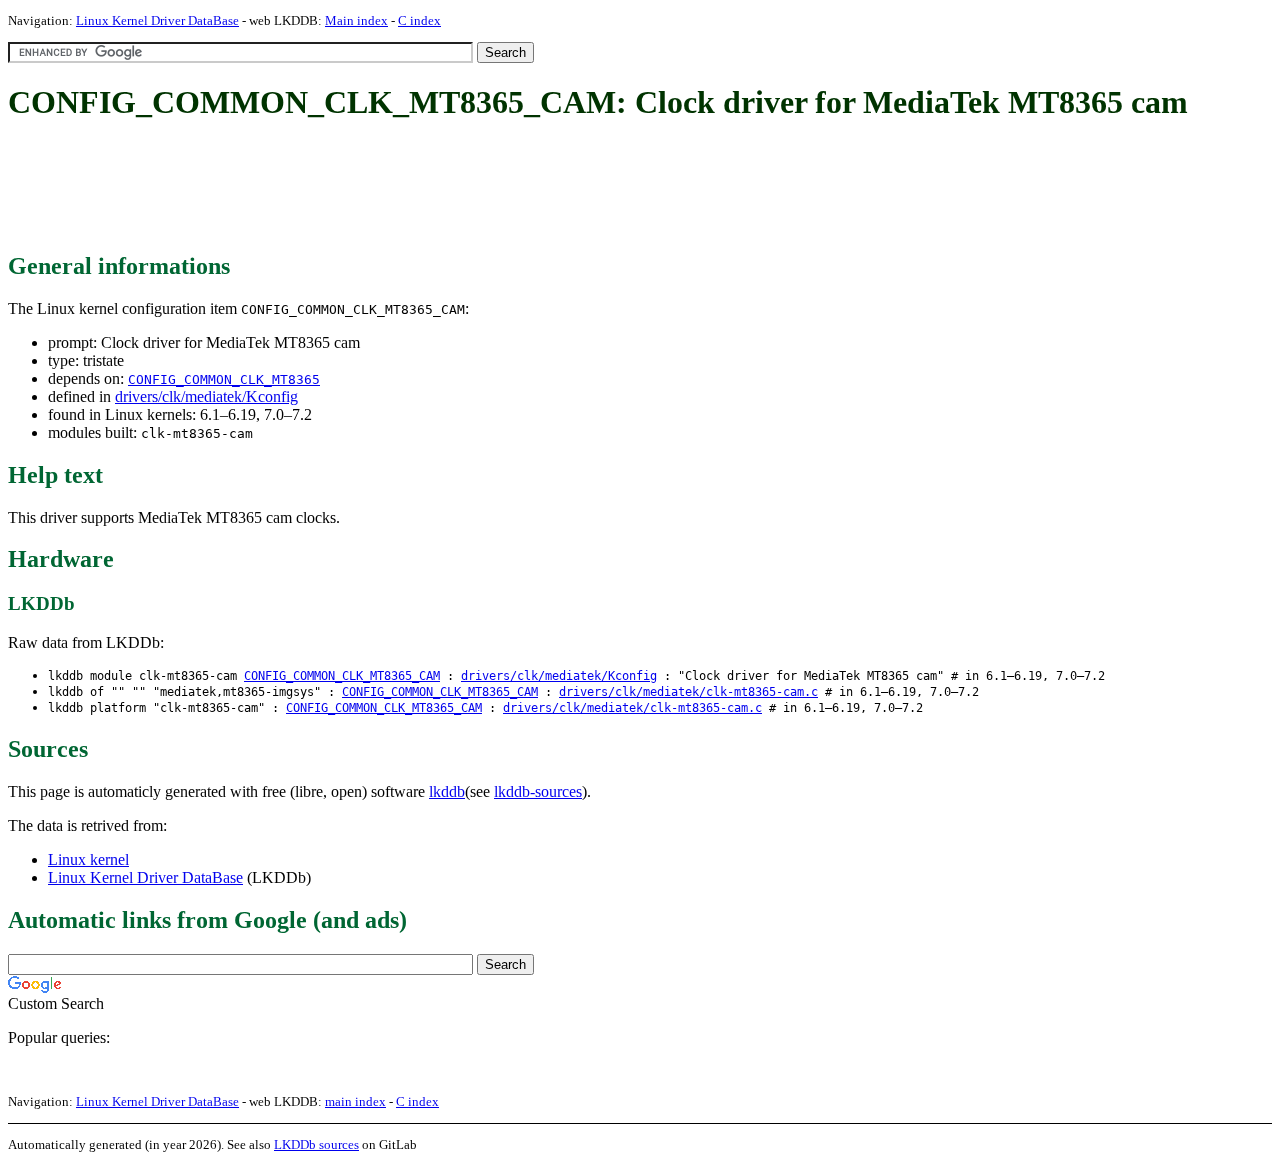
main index (355, 1101)
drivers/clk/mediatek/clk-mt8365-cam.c (688, 692)
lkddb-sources (538, 791)
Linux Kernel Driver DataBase (157, 20)
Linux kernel (88, 859)
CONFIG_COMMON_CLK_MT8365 (224, 379)
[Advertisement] (372, 188)
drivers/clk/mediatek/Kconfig (206, 396)
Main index (356, 20)
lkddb (447, 791)
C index (419, 20)
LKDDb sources (316, 1144)
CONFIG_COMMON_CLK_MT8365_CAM (342, 676)
